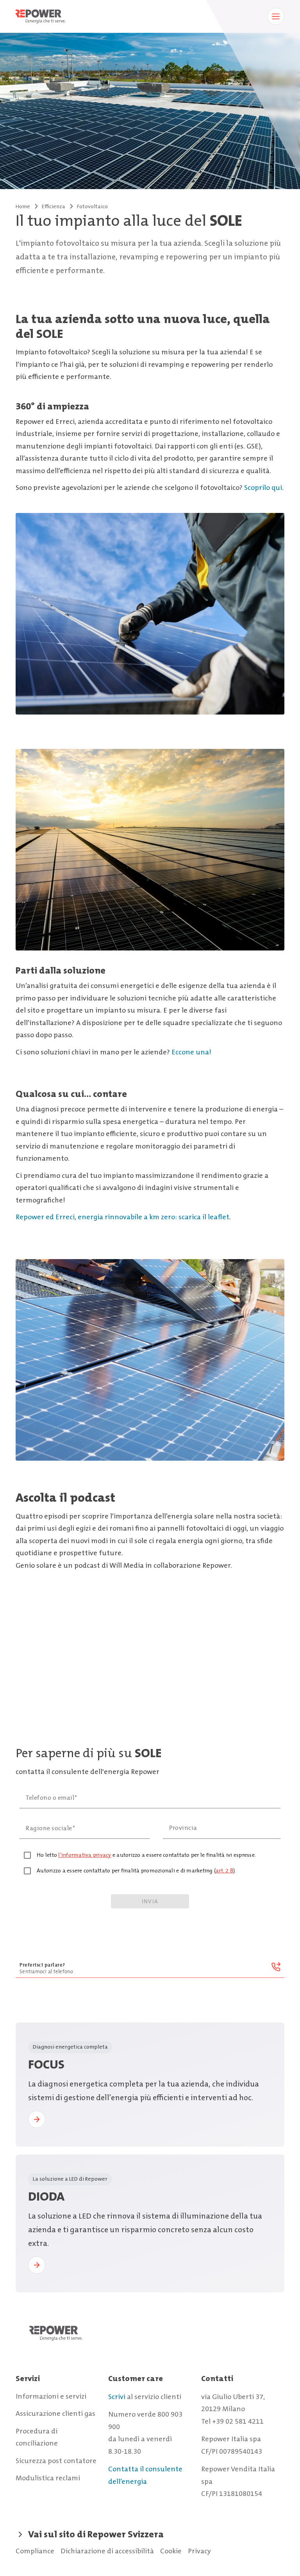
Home (23, 206)
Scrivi (117, 2397)
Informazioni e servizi (51, 2396)
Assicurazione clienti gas (55, 2413)
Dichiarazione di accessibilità (107, 2551)
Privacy (199, 2551)
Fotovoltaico (92, 206)
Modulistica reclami (48, 2478)
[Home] (150, 2341)
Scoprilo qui (263, 488)
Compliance (35, 2551)
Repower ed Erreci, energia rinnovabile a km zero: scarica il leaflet (122, 1217)
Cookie (171, 2551)
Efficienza (54, 206)
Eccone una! (191, 1052)
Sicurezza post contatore (56, 2461)
